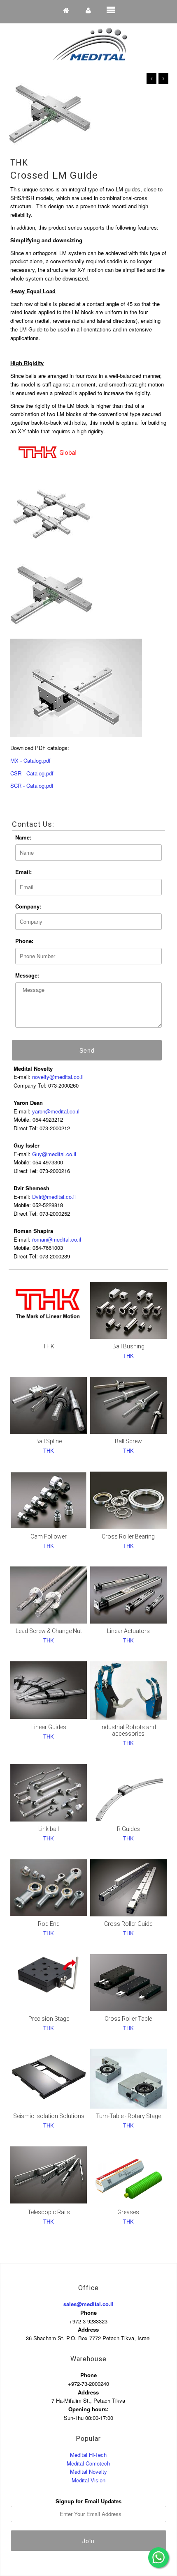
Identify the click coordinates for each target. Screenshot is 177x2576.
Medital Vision (88, 2480)
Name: (23, 837)
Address (88, 2329)
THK (19, 163)
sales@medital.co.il (88, 2304)
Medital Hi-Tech (88, 2455)
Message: (27, 975)
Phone (88, 2313)
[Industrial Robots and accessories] (128, 1690)
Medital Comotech (88, 2463)
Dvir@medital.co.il (54, 1197)
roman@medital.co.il (57, 1239)
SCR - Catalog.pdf (32, 785)
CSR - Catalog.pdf (32, 773)
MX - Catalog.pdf (30, 760)
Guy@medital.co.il (54, 1154)
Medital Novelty (88, 2471)
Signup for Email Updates (88, 2501)
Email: (23, 872)
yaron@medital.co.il (56, 1111)
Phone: (24, 941)
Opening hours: (88, 2409)
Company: (28, 906)
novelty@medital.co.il (58, 1077)
